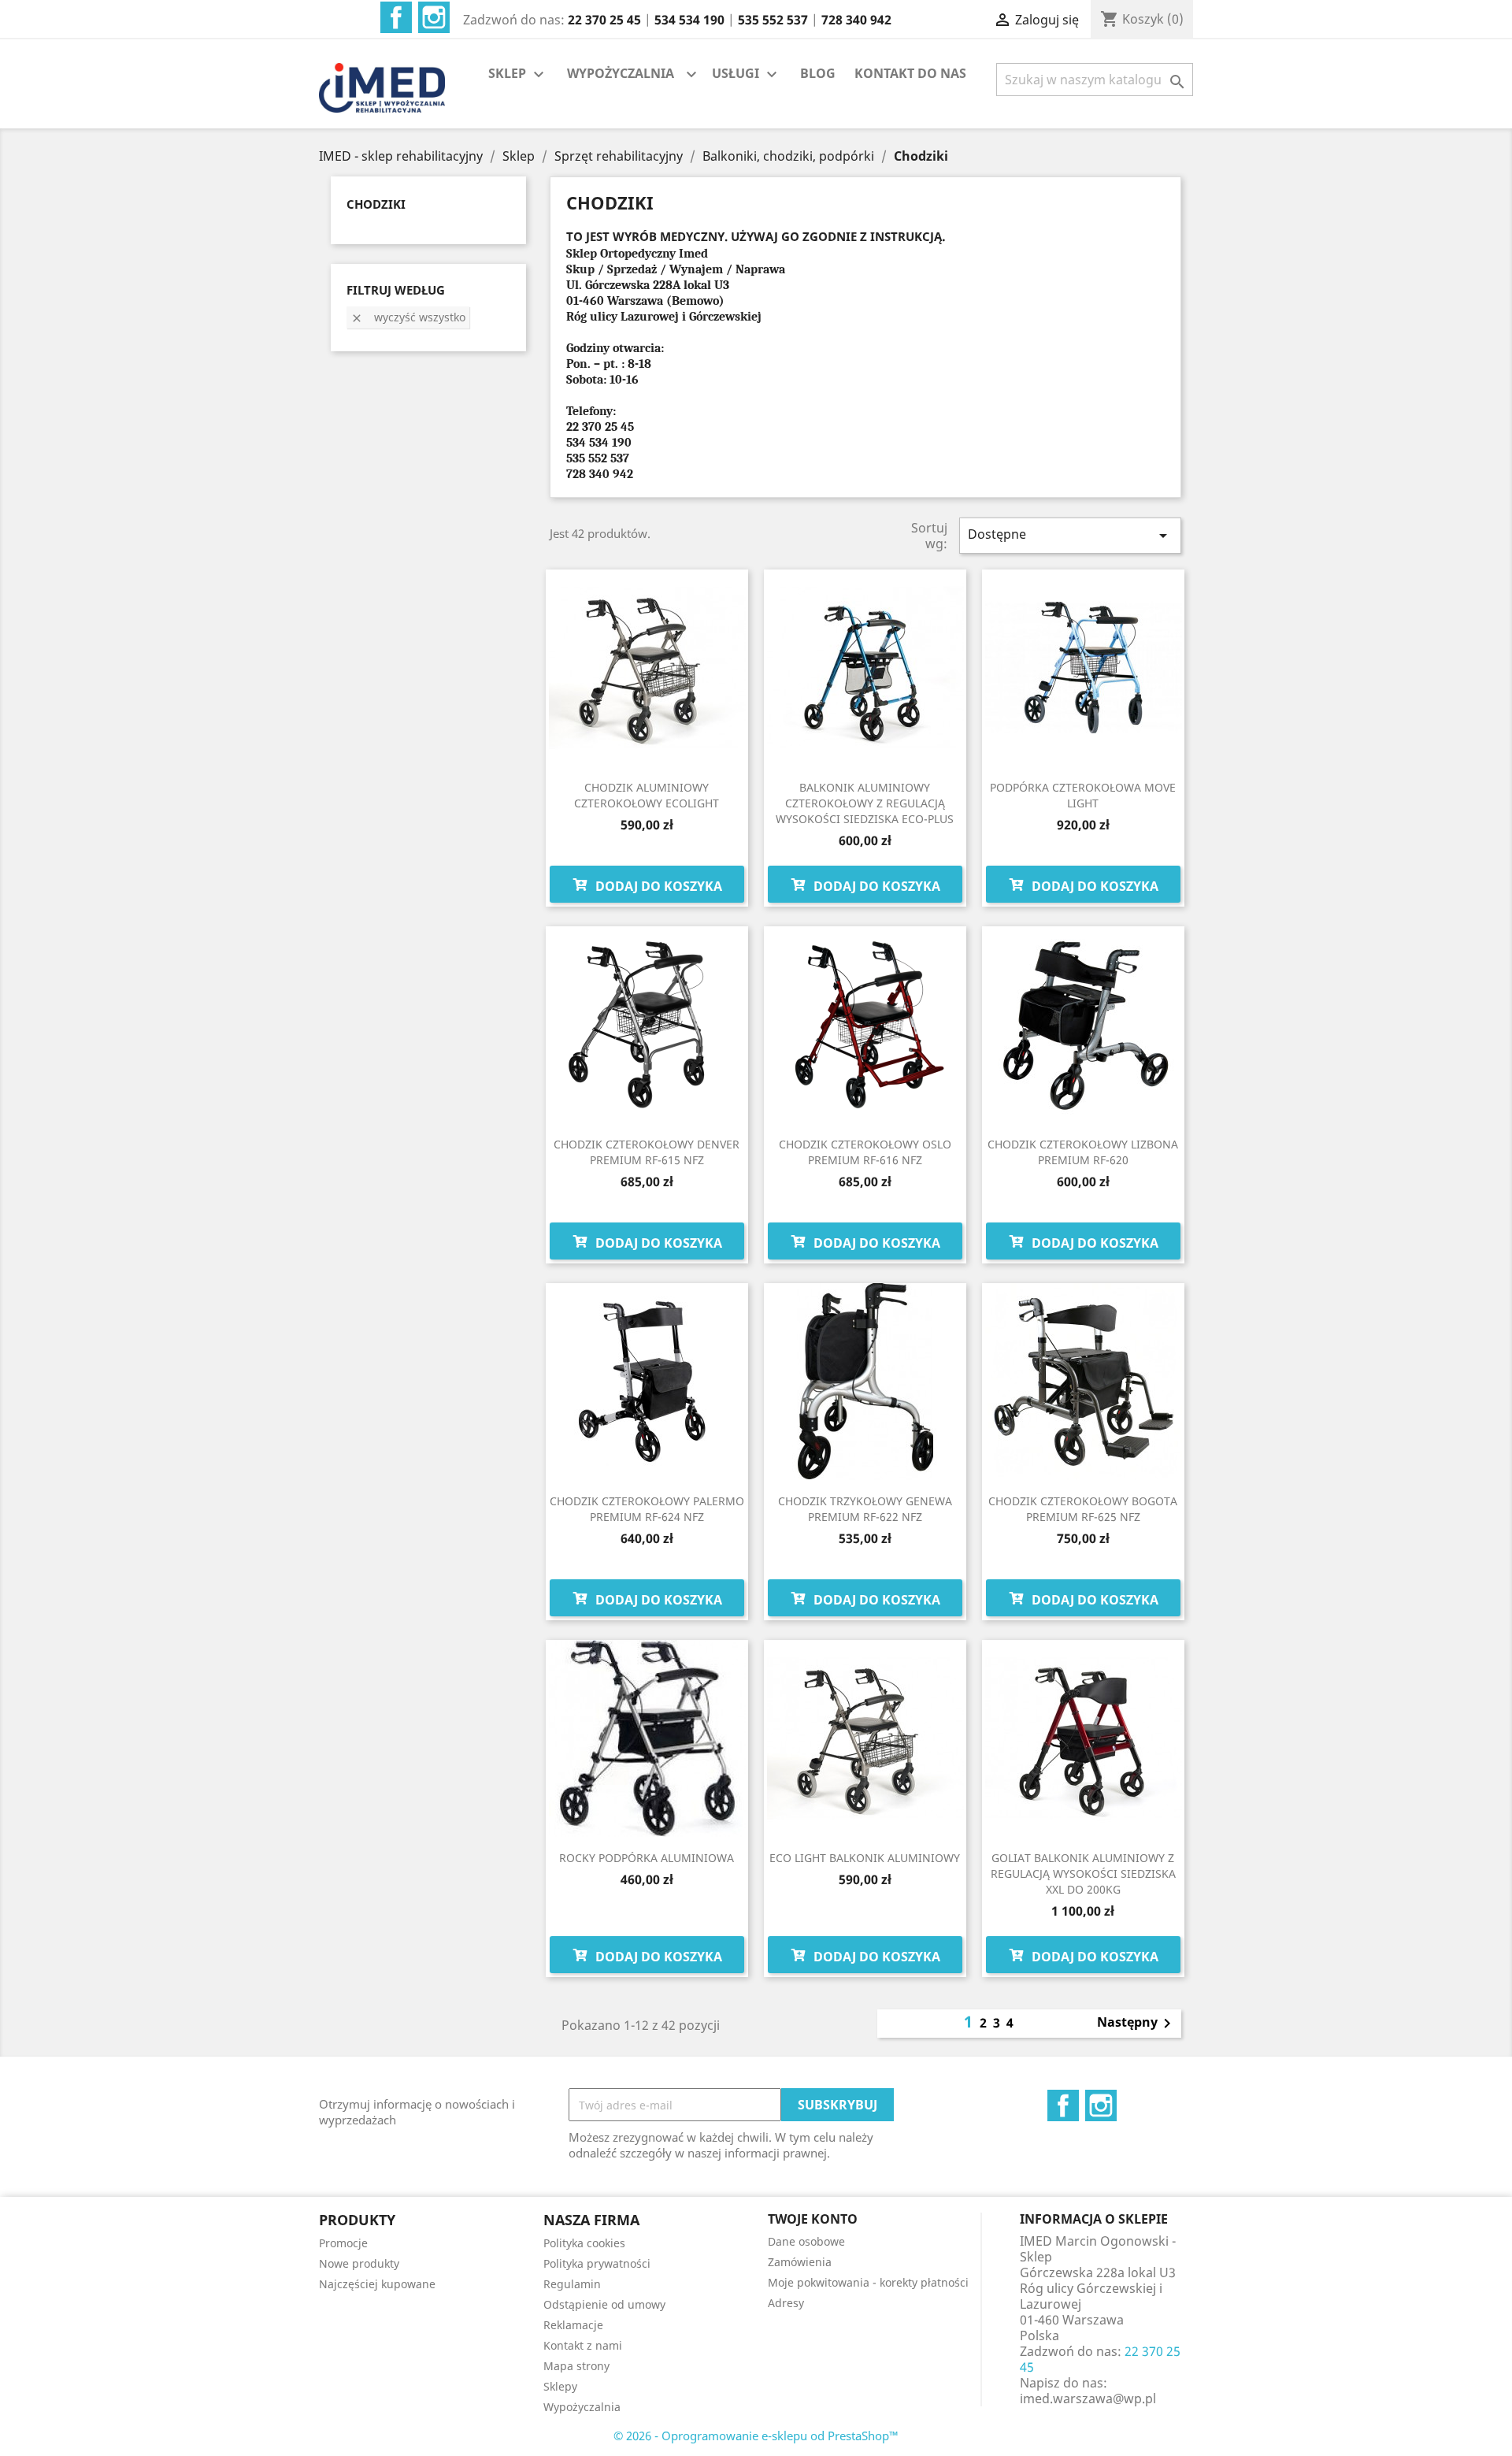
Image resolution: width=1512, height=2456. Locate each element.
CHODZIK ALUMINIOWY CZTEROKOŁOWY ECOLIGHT (647, 795)
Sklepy (560, 2386)
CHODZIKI (376, 204)
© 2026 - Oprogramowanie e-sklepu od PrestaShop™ (756, 2436)
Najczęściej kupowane (377, 2284)
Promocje (343, 2243)
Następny (1137, 2024)
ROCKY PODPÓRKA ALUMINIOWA (647, 1858)
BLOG (818, 73)
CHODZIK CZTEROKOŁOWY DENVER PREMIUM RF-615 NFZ (647, 1152)
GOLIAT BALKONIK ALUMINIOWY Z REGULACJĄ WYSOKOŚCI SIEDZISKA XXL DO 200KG (1083, 1874)
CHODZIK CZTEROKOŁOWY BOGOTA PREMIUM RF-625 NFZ (1083, 1509)
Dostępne (1070, 535)
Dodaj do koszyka (657, 886)
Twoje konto (813, 2219)
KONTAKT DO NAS (910, 73)
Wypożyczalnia (582, 2407)
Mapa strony (576, 2366)
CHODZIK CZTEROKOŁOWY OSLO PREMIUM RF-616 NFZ (865, 1152)
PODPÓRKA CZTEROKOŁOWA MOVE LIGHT (1083, 795)
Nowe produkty (359, 2263)
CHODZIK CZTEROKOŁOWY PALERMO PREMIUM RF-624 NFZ (647, 1509)
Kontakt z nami (583, 2345)
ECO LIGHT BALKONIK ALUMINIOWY (865, 1858)
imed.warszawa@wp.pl (1088, 2398)
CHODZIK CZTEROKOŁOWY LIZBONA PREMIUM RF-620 (1083, 1152)
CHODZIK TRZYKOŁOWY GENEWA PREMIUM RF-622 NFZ (865, 1509)
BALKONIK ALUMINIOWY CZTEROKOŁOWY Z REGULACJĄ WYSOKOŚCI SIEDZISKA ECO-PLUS (865, 803)
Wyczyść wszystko (408, 317)
